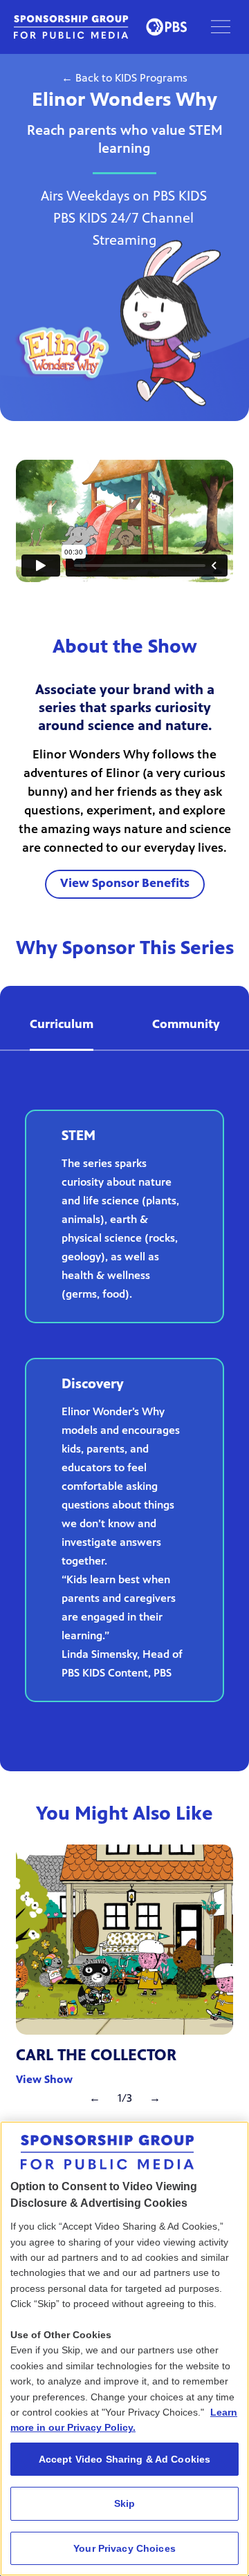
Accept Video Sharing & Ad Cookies (125, 2459)
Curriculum (62, 1025)
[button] (221, 27)
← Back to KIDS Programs (124, 79)
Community (186, 1025)
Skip (125, 2503)
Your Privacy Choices (124, 2548)
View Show (44, 2080)
